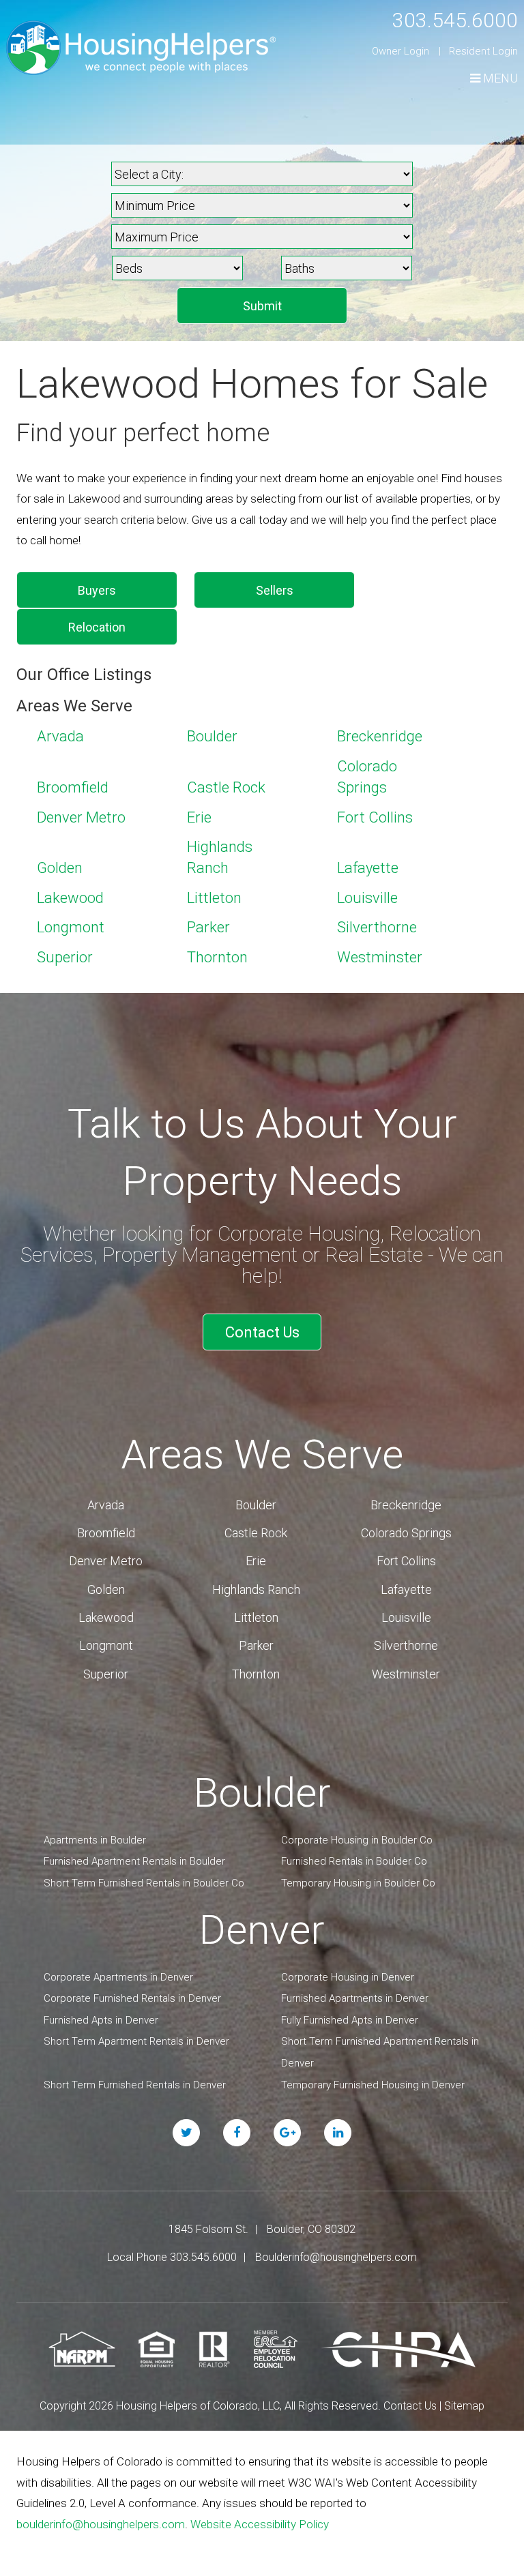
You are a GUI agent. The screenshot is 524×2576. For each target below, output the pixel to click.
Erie (199, 817)
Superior (65, 957)
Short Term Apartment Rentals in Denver (136, 2041)
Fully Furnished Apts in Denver (350, 2020)
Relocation (97, 627)
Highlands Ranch (256, 1589)
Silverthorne (377, 927)
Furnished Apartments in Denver (355, 1998)
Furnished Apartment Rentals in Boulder (134, 1861)
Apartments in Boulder (95, 1840)
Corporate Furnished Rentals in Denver (132, 1998)
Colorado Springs (406, 1533)
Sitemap (464, 2406)
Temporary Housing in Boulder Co (358, 1883)
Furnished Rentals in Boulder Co (354, 1861)
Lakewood (70, 898)
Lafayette (368, 868)
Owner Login (401, 51)
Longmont (71, 927)
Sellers (275, 590)
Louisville (367, 898)
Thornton (217, 957)
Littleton (214, 898)
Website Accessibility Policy (260, 2524)
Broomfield (73, 787)
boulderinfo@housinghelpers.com (101, 2524)
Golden (60, 868)
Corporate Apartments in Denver (118, 1977)
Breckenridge (380, 736)
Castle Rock (226, 787)
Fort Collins (375, 817)
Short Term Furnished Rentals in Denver (135, 2085)
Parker (208, 927)
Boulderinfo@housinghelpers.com (336, 2257)
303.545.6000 (455, 20)
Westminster (380, 957)
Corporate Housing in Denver (348, 1977)
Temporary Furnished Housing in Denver (373, 2085)
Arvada (60, 736)
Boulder (212, 736)
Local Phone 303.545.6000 (172, 2257)
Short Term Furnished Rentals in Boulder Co (144, 1883)
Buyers (97, 590)
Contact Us (262, 1332)
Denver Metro (81, 817)
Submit (262, 306)
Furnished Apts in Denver (101, 2020)
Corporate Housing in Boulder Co (357, 1840)
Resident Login (483, 51)
